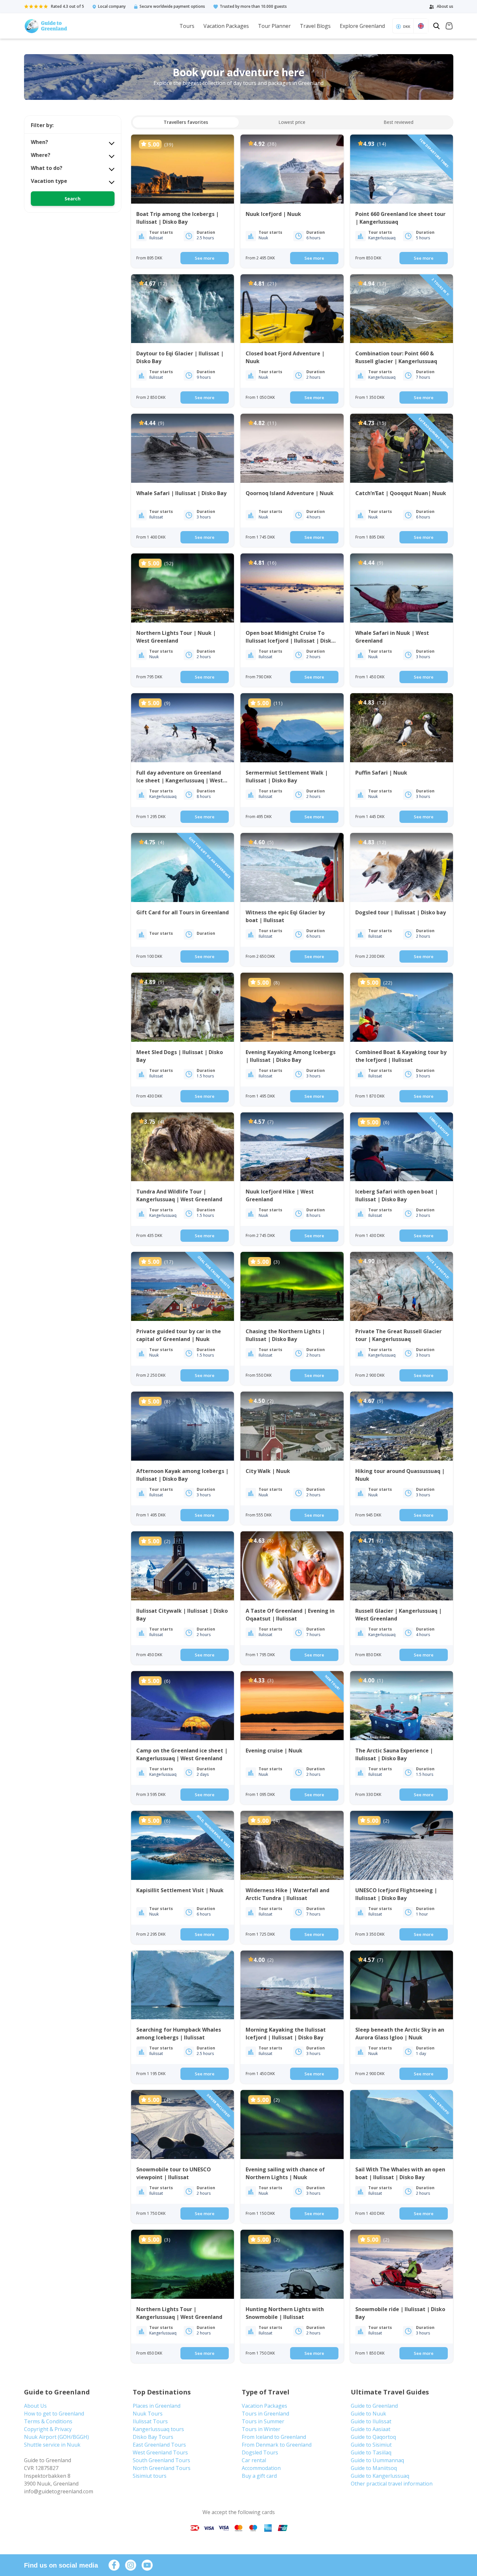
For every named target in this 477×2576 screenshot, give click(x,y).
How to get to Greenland (54, 2414)
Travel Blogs (315, 26)
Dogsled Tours (260, 2452)
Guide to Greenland (374, 2406)
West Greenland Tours (160, 2452)
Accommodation (261, 2468)
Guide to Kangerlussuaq (380, 2476)
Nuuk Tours (148, 2414)
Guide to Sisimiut (371, 2445)
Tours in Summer (263, 2421)
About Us (35, 2406)
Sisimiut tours (150, 2476)
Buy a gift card (259, 2476)
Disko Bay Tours (153, 2437)
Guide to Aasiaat (371, 2429)
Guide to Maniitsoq (374, 2468)
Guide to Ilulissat (371, 2421)
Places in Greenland (157, 2406)
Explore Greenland (362, 26)
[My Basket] (449, 27)
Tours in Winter (261, 2429)
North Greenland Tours (162, 2468)
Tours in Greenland (265, 2414)
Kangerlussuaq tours (158, 2429)
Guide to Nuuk (368, 2414)
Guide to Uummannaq (377, 2460)
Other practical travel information (392, 2484)
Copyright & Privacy (48, 2429)
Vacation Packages (226, 26)
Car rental (254, 2460)
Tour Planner (274, 26)
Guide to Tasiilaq (371, 2452)
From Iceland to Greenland (274, 2437)
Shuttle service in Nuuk (52, 2445)
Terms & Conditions (48, 2421)
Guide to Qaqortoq (373, 2437)
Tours (187, 26)
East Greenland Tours (159, 2445)
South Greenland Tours (161, 2460)
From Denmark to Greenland (277, 2445)
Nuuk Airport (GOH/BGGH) (56, 2437)
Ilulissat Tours (150, 2421)
